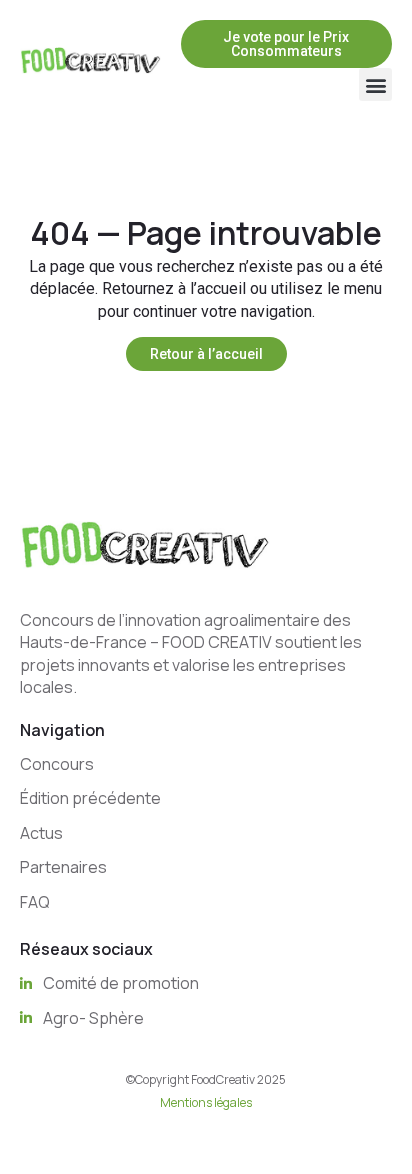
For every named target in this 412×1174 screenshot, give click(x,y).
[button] (375, 84)
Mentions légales (206, 1102)
